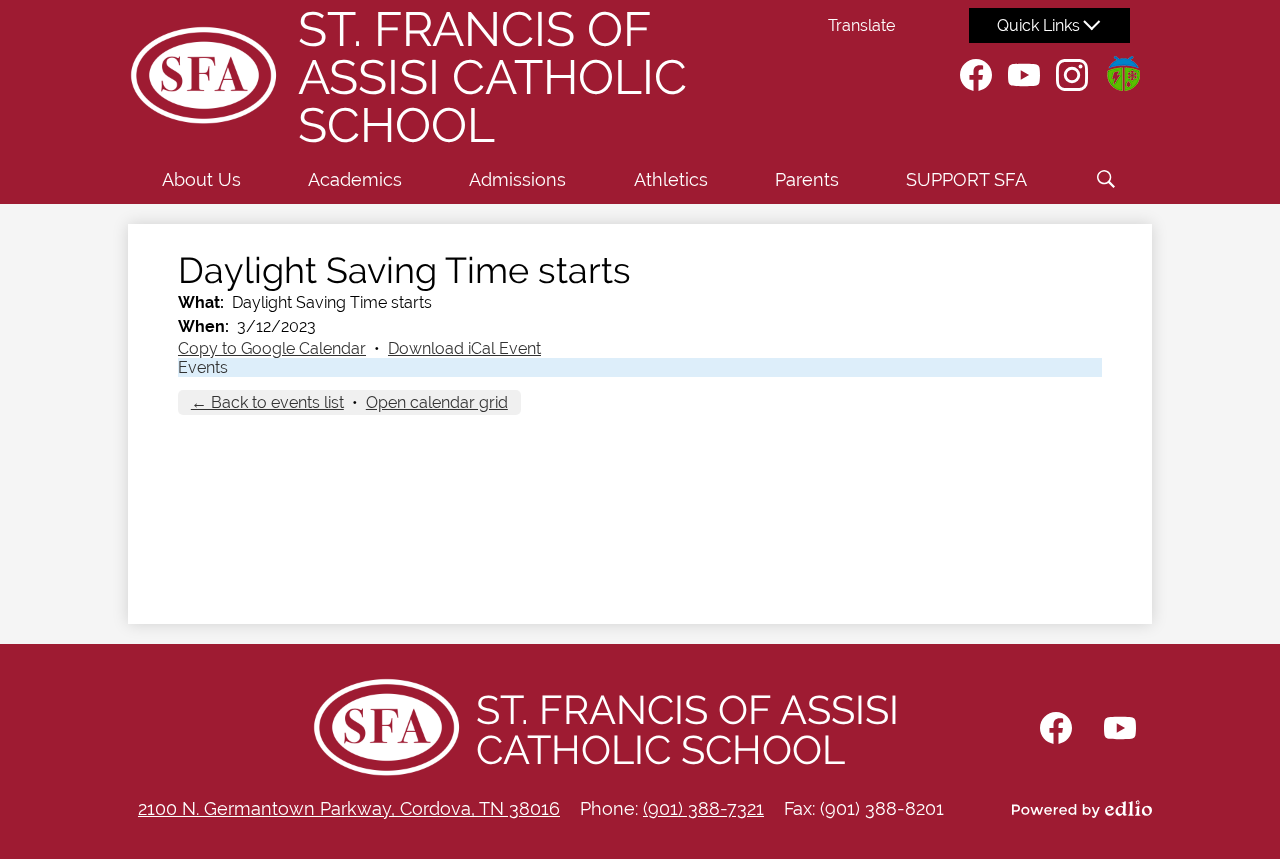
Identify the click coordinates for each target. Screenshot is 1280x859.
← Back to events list (267, 402)
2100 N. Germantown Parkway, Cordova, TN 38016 (349, 808)
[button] (201, 179)
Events (203, 367)
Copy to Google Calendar (272, 348)
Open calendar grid (437, 402)
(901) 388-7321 (703, 808)
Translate (861, 25)
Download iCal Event (464, 348)
